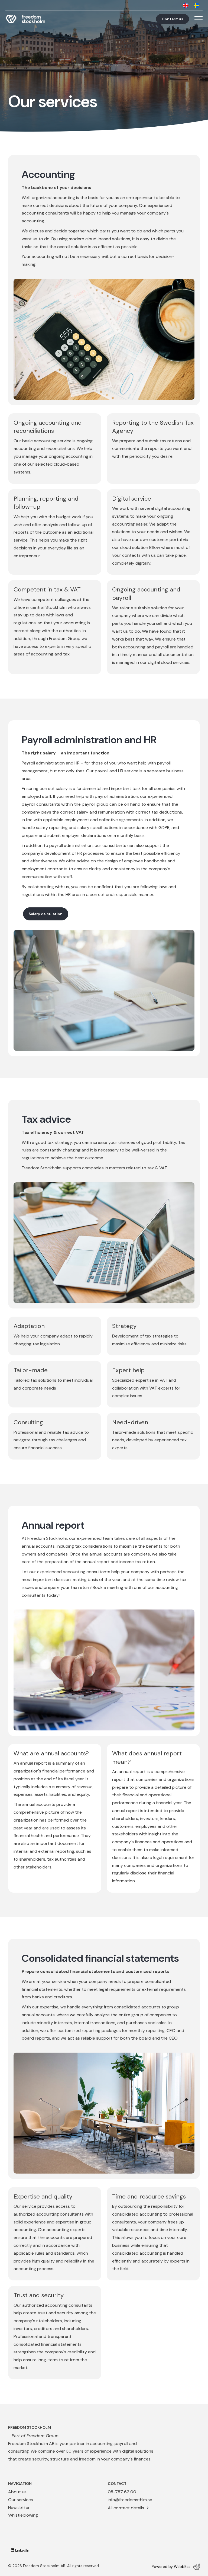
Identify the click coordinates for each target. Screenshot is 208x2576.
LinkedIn (22, 2550)
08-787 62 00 (122, 2492)
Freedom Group (43, 2436)
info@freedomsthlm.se (130, 2500)
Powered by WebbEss (171, 2567)
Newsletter (19, 2508)
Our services (21, 2500)
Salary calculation (46, 914)
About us (17, 2492)
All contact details (126, 2508)
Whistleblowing (23, 2515)
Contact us (173, 19)
